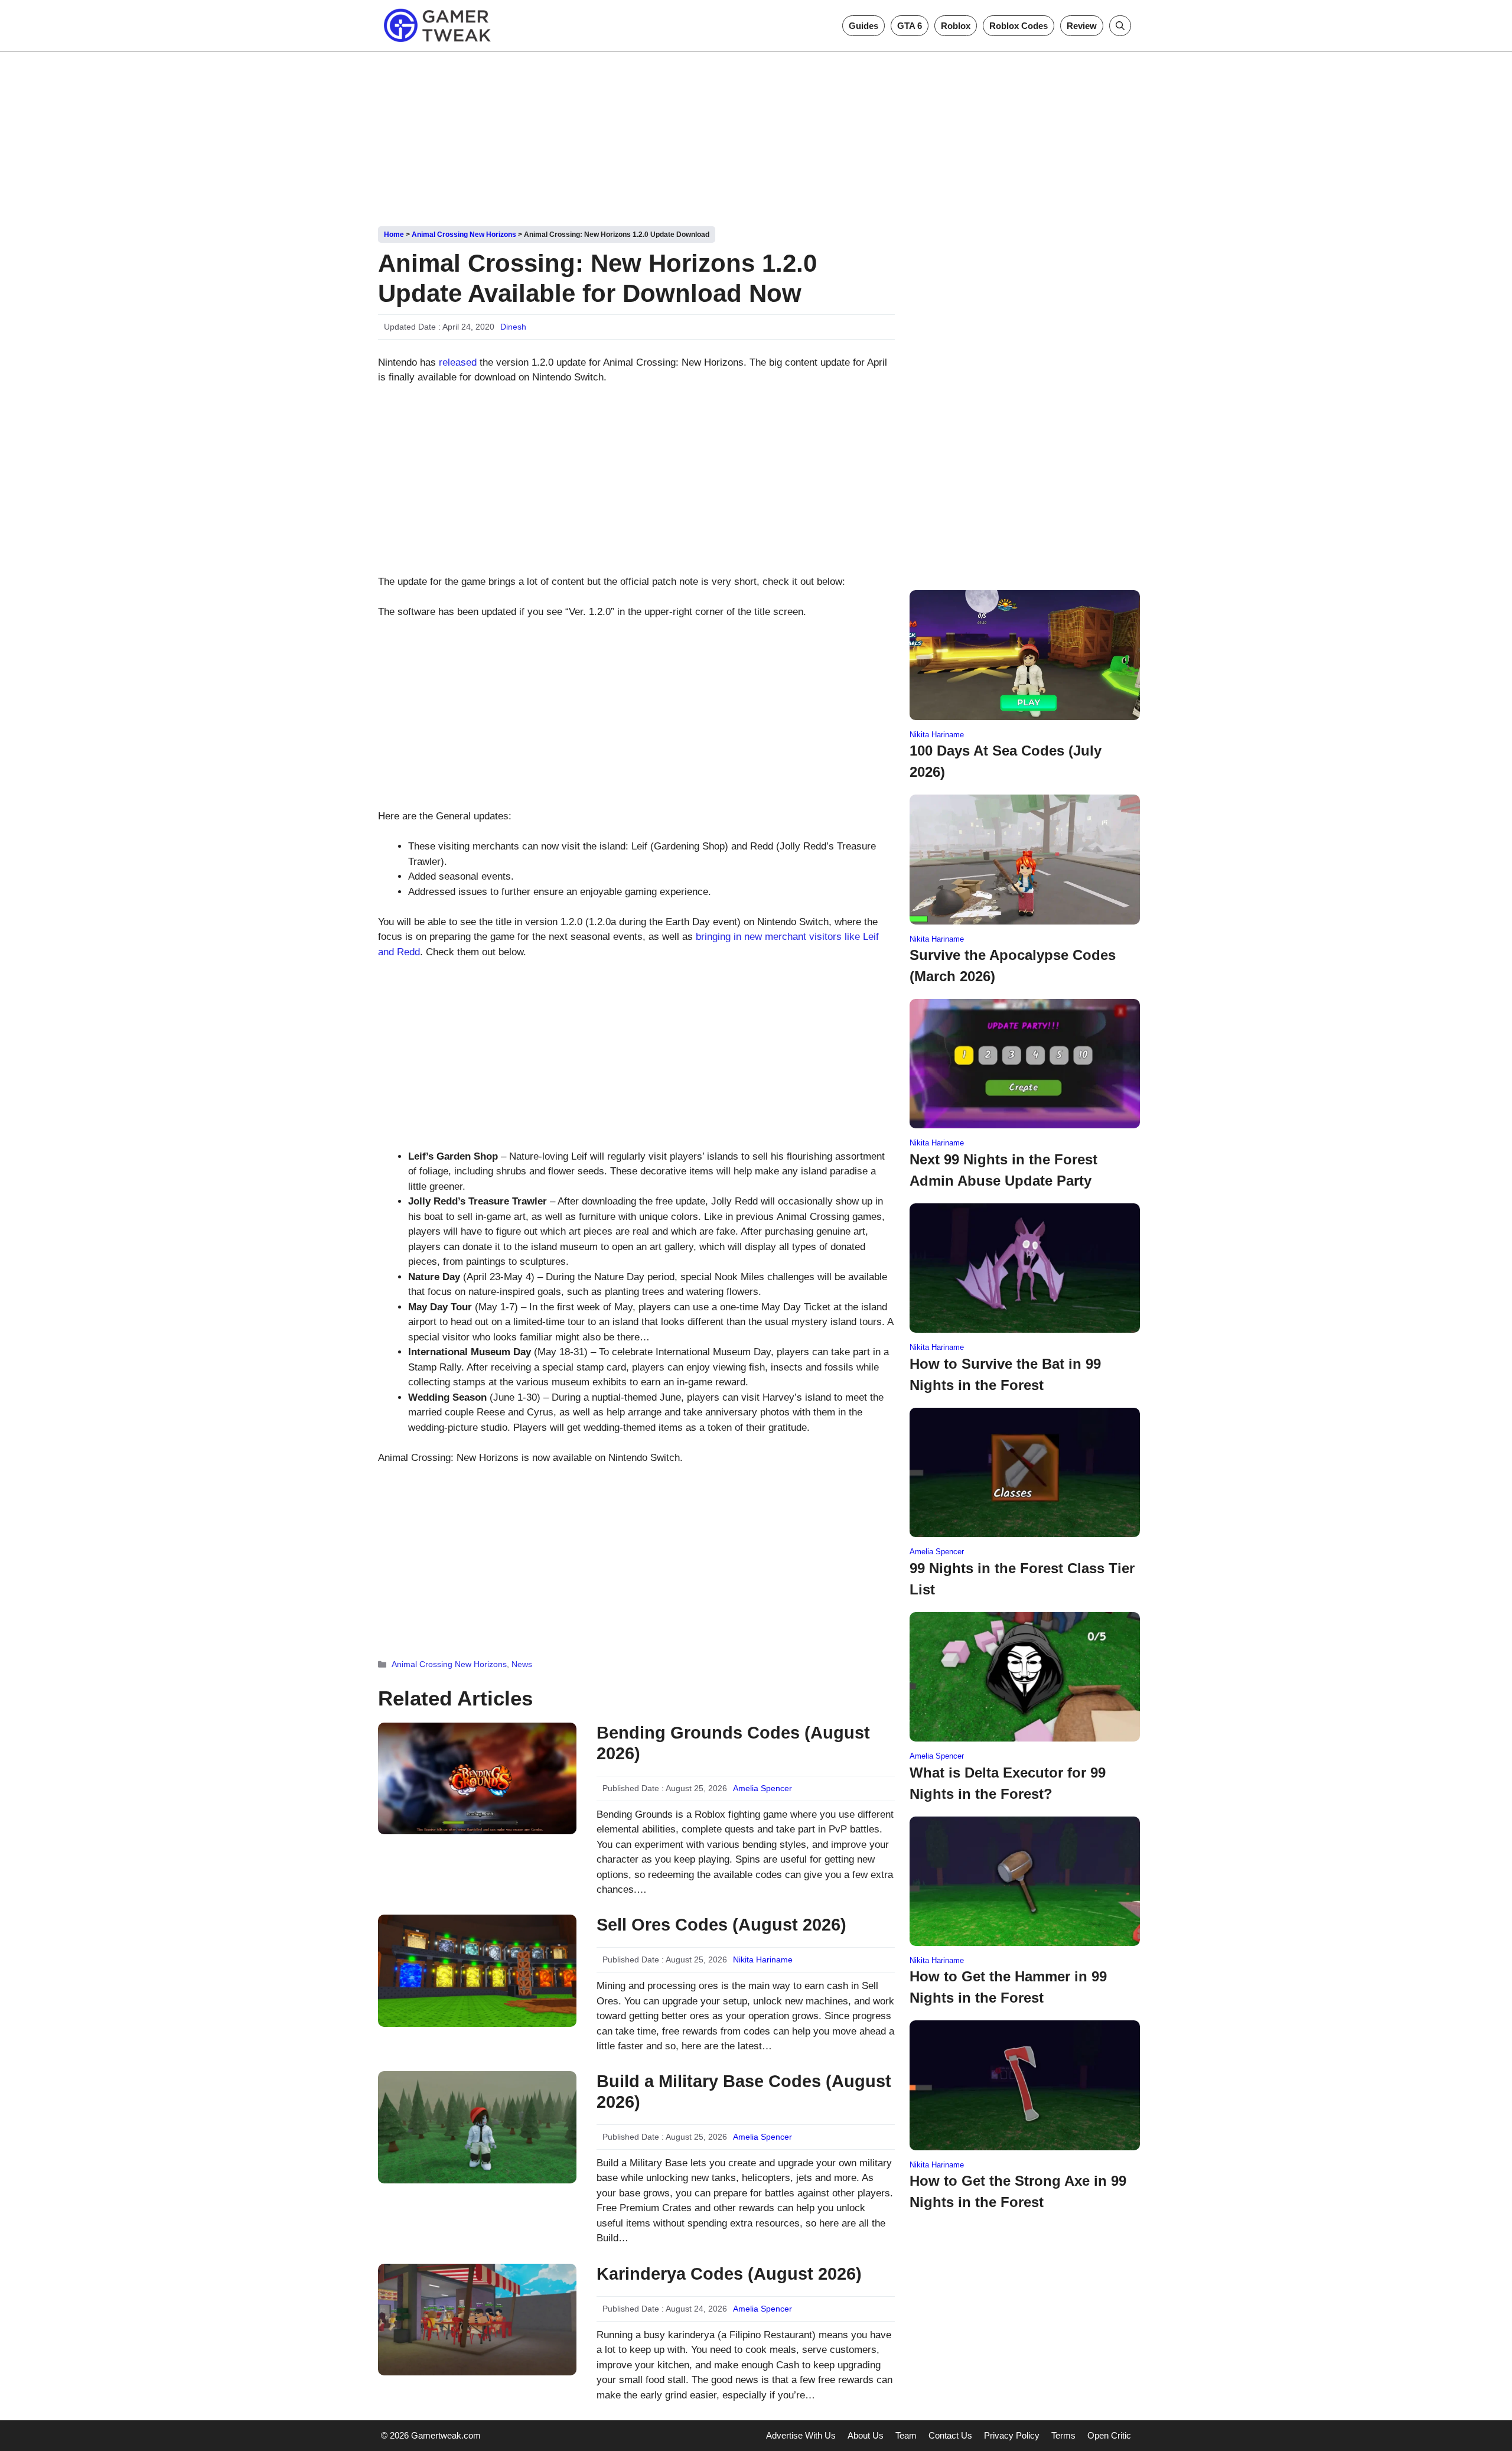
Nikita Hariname (763, 1960)
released (458, 362)
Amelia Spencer (762, 1788)
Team (906, 2435)
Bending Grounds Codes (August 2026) (733, 1743)
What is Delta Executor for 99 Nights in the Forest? (1008, 1783)
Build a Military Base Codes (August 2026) (744, 2092)
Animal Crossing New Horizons (464, 235)
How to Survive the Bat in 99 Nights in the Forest (1005, 1374)
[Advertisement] (756, 135)
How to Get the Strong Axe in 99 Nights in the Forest (1018, 2191)
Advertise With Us (801, 2435)
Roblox (956, 26)
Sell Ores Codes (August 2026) (721, 1925)
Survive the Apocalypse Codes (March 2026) (1013, 966)
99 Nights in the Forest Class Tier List (1022, 1579)
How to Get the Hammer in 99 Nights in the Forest (1008, 1987)
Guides (863, 26)
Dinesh (513, 327)
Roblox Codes (1019, 26)
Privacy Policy (1012, 2435)
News (522, 1664)
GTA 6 (910, 26)
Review (1082, 26)
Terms (1063, 2435)
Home (394, 235)
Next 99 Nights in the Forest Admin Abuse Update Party (1003, 1170)
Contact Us (950, 2435)
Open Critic (1109, 2435)
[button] (1120, 26)
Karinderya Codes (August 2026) (729, 2274)
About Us (866, 2435)
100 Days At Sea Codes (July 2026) (1006, 761)
